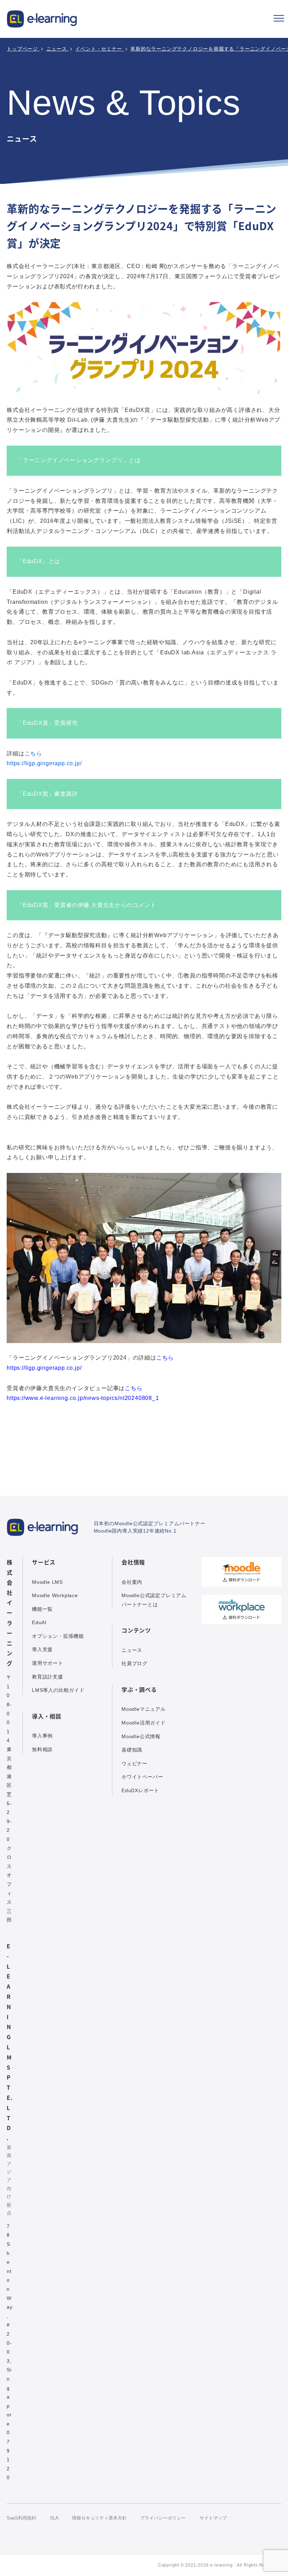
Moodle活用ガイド (144, 1723)
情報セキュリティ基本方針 (99, 2518)
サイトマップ (213, 2518)
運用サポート (48, 1663)
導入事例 (42, 1736)
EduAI (39, 1622)
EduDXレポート (140, 1790)
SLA (54, 2518)
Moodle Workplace (55, 1595)
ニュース (132, 1650)
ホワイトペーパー (142, 1777)
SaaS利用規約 (21, 2518)
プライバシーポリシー (163, 2518)
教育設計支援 (48, 1677)
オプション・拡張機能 (58, 1636)
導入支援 (42, 1649)
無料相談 (42, 1749)
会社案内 (132, 1582)
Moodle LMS (47, 1582)
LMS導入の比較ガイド (58, 1690)
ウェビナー (135, 1763)
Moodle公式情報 (141, 1736)
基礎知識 (132, 1750)
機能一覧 (42, 1609)
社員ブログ (135, 1663)
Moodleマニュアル (144, 1709)
